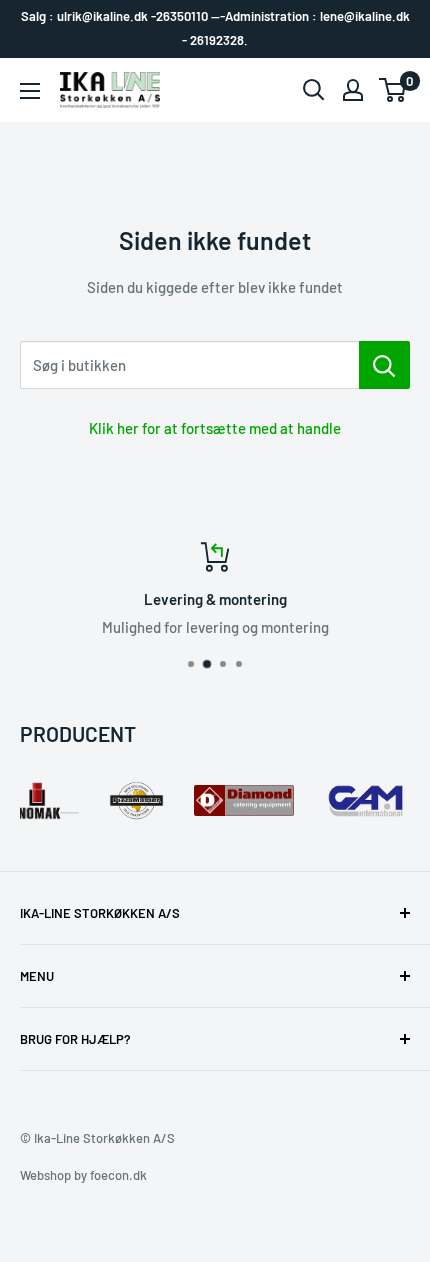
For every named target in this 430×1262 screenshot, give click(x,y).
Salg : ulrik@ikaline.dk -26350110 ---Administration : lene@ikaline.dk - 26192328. (215, 28)
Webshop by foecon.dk (83, 1175)
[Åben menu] (30, 91)
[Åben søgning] (314, 90)
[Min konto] (353, 90)
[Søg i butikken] (384, 365)
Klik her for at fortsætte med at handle (215, 428)
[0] (393, 90)
